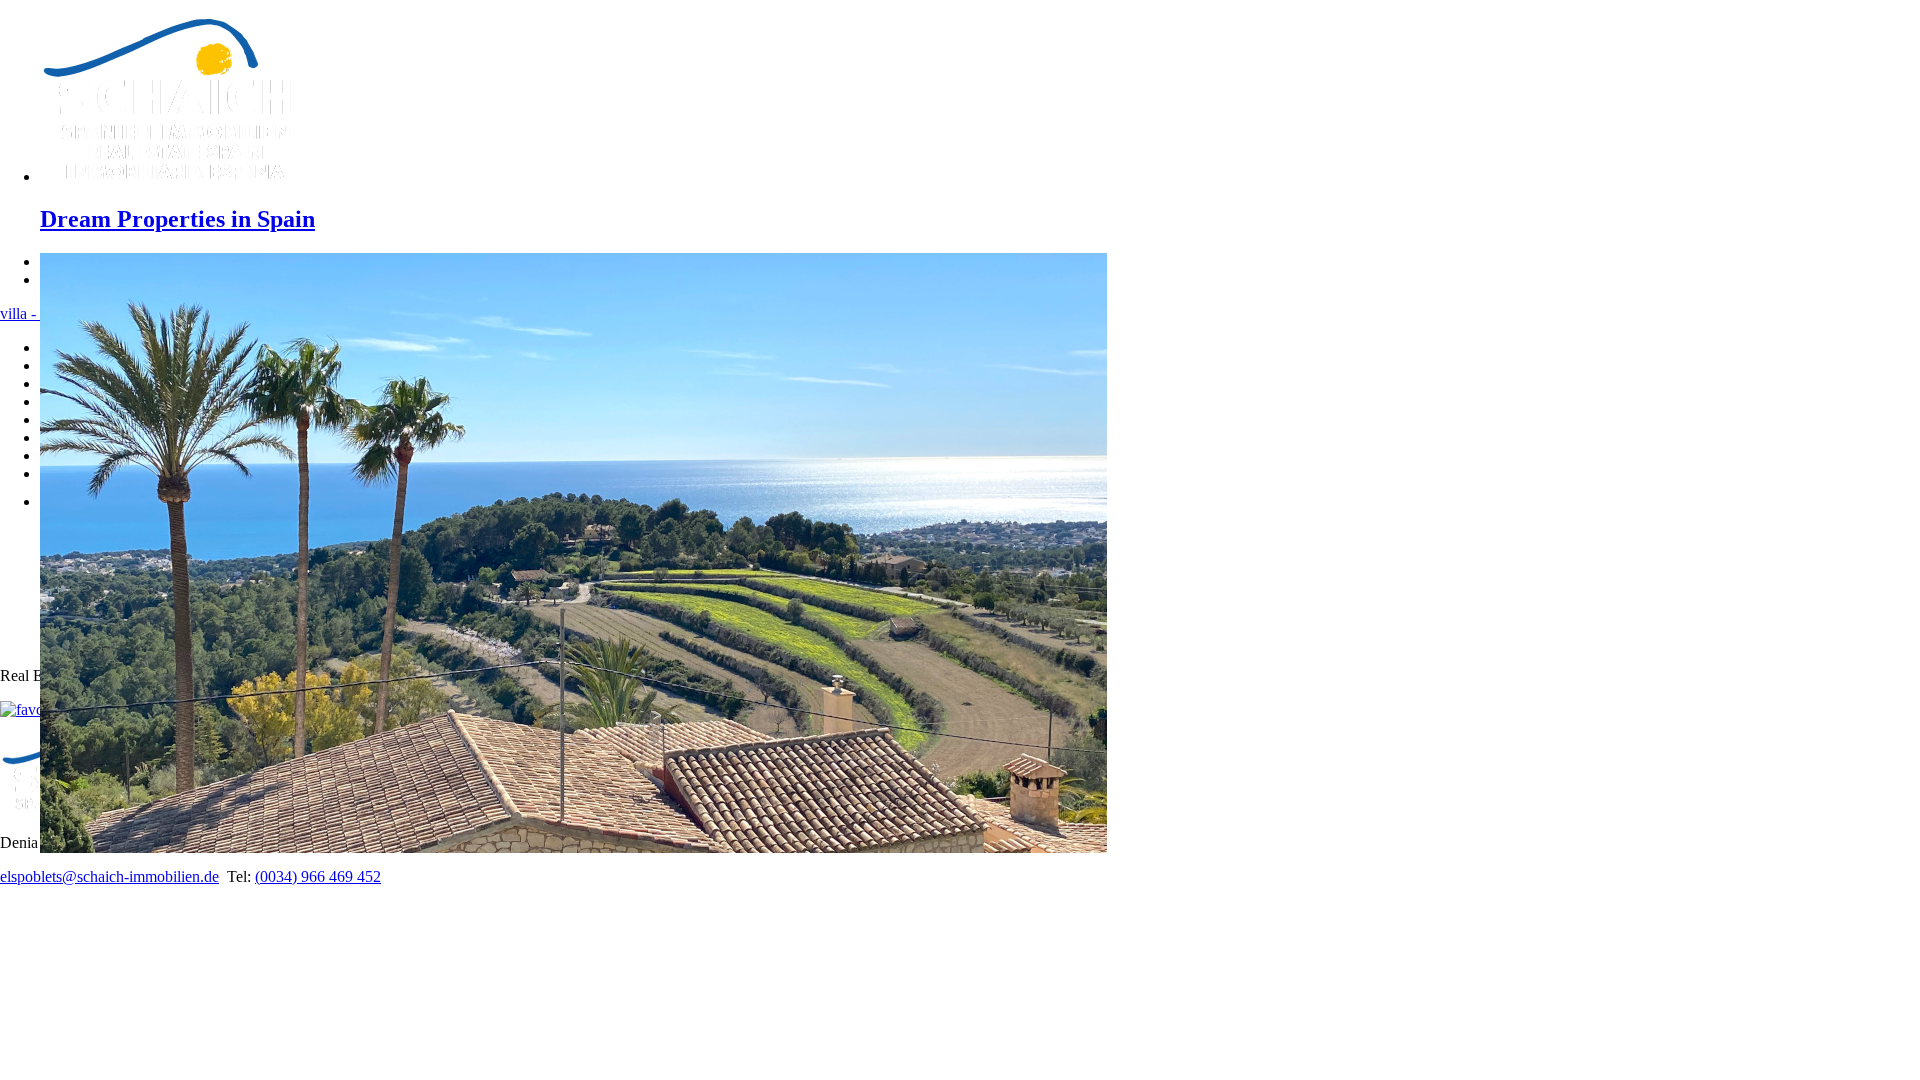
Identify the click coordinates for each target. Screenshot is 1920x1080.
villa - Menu (38, 313)
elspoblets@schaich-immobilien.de (109, 876)
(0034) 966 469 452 (318, 876)
